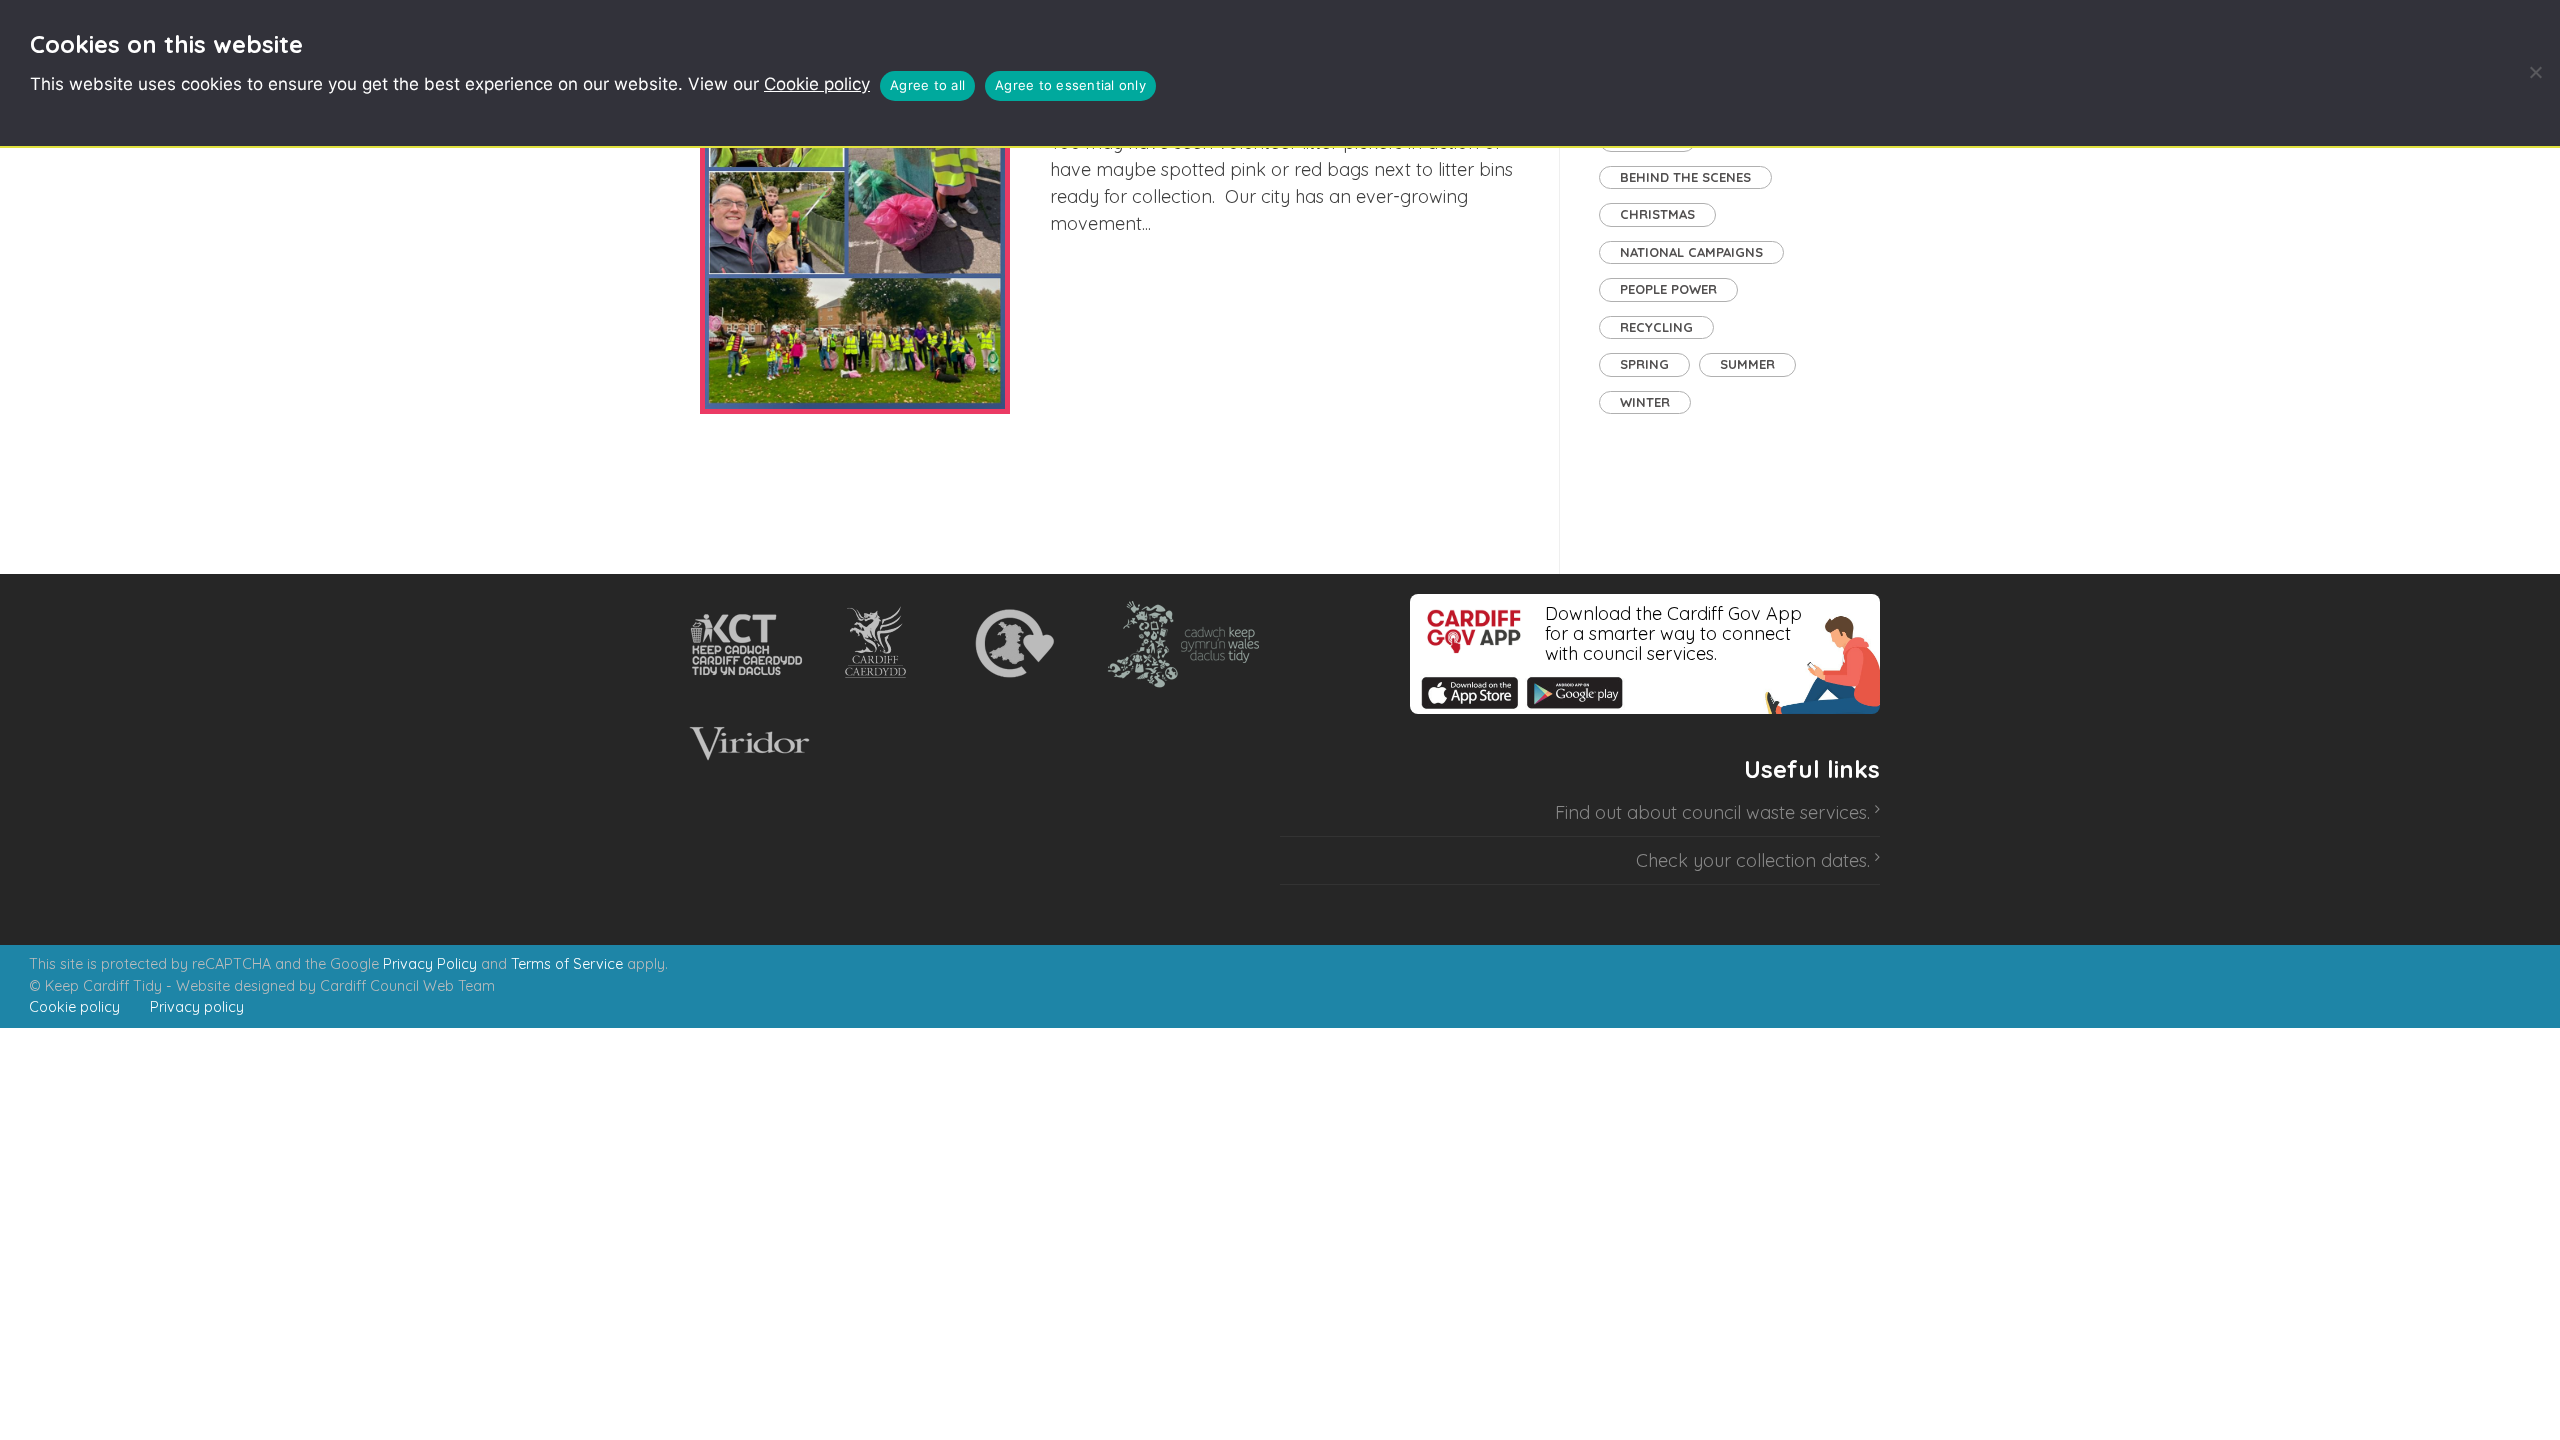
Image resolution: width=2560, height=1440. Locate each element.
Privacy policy (197, 1007)
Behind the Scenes (1685, 177)
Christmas (1657, 214)
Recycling (1656, 327)
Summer (1747, 364)
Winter (1645, 402)
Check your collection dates (1751, 860)
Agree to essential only (1070, 85)
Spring (1644, 364)
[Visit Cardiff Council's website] (879, 644)
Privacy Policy (430, 964)
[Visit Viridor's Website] (746, 744)
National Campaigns (1691, 252)
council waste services (1774, 812)
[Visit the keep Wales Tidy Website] (1179, 644)
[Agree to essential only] (2535, 72)
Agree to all (927, 85)
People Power (1668, 289)
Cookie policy (817, 84)
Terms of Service (567, 964)
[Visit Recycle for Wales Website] (1012, 644)
